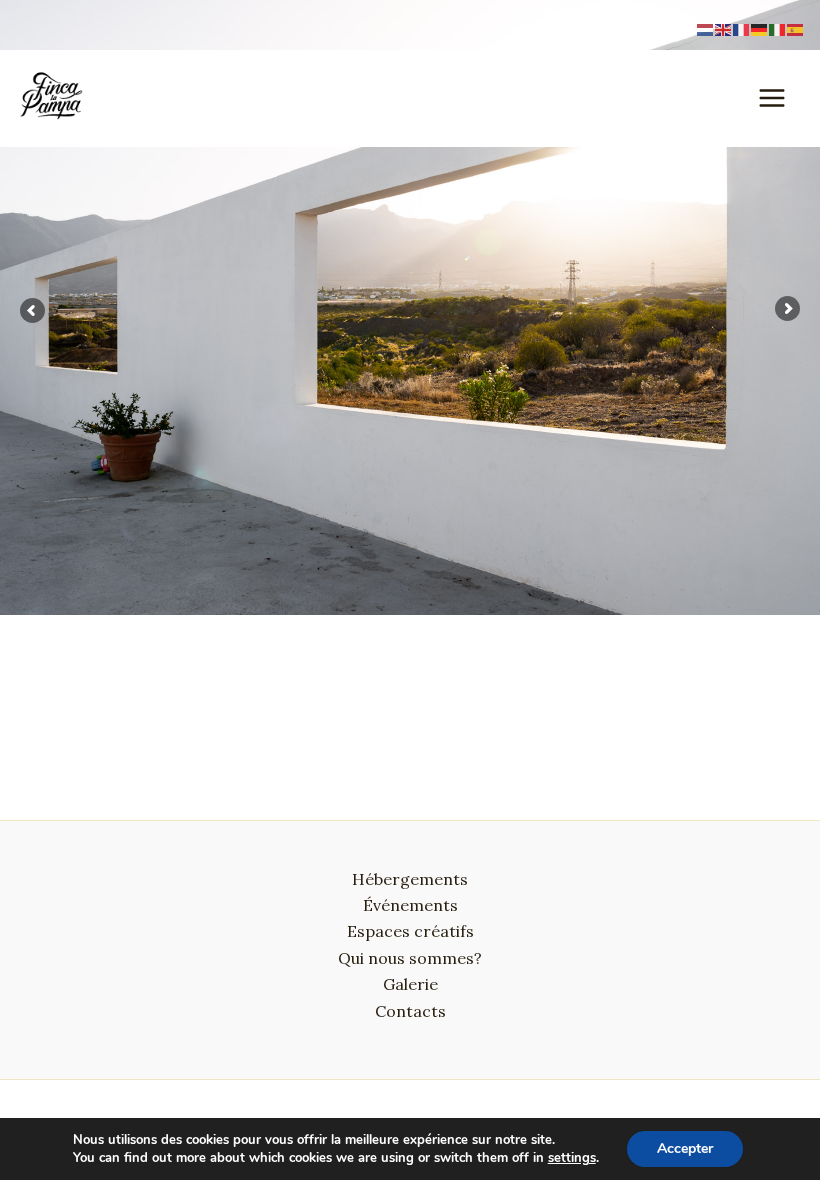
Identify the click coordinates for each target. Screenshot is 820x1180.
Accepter (685, 1148)
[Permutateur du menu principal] (772, 98)
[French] (742, 28)
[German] (760, 28)
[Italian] (778, 28)
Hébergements (410, 879)
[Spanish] (796, 28)
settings (572, 1158)
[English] (724, 28)
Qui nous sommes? (410, 958)
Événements (410, 905)
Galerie (410, 984)
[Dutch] (706, 28)
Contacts (410, 1011)
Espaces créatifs (410, 931)
